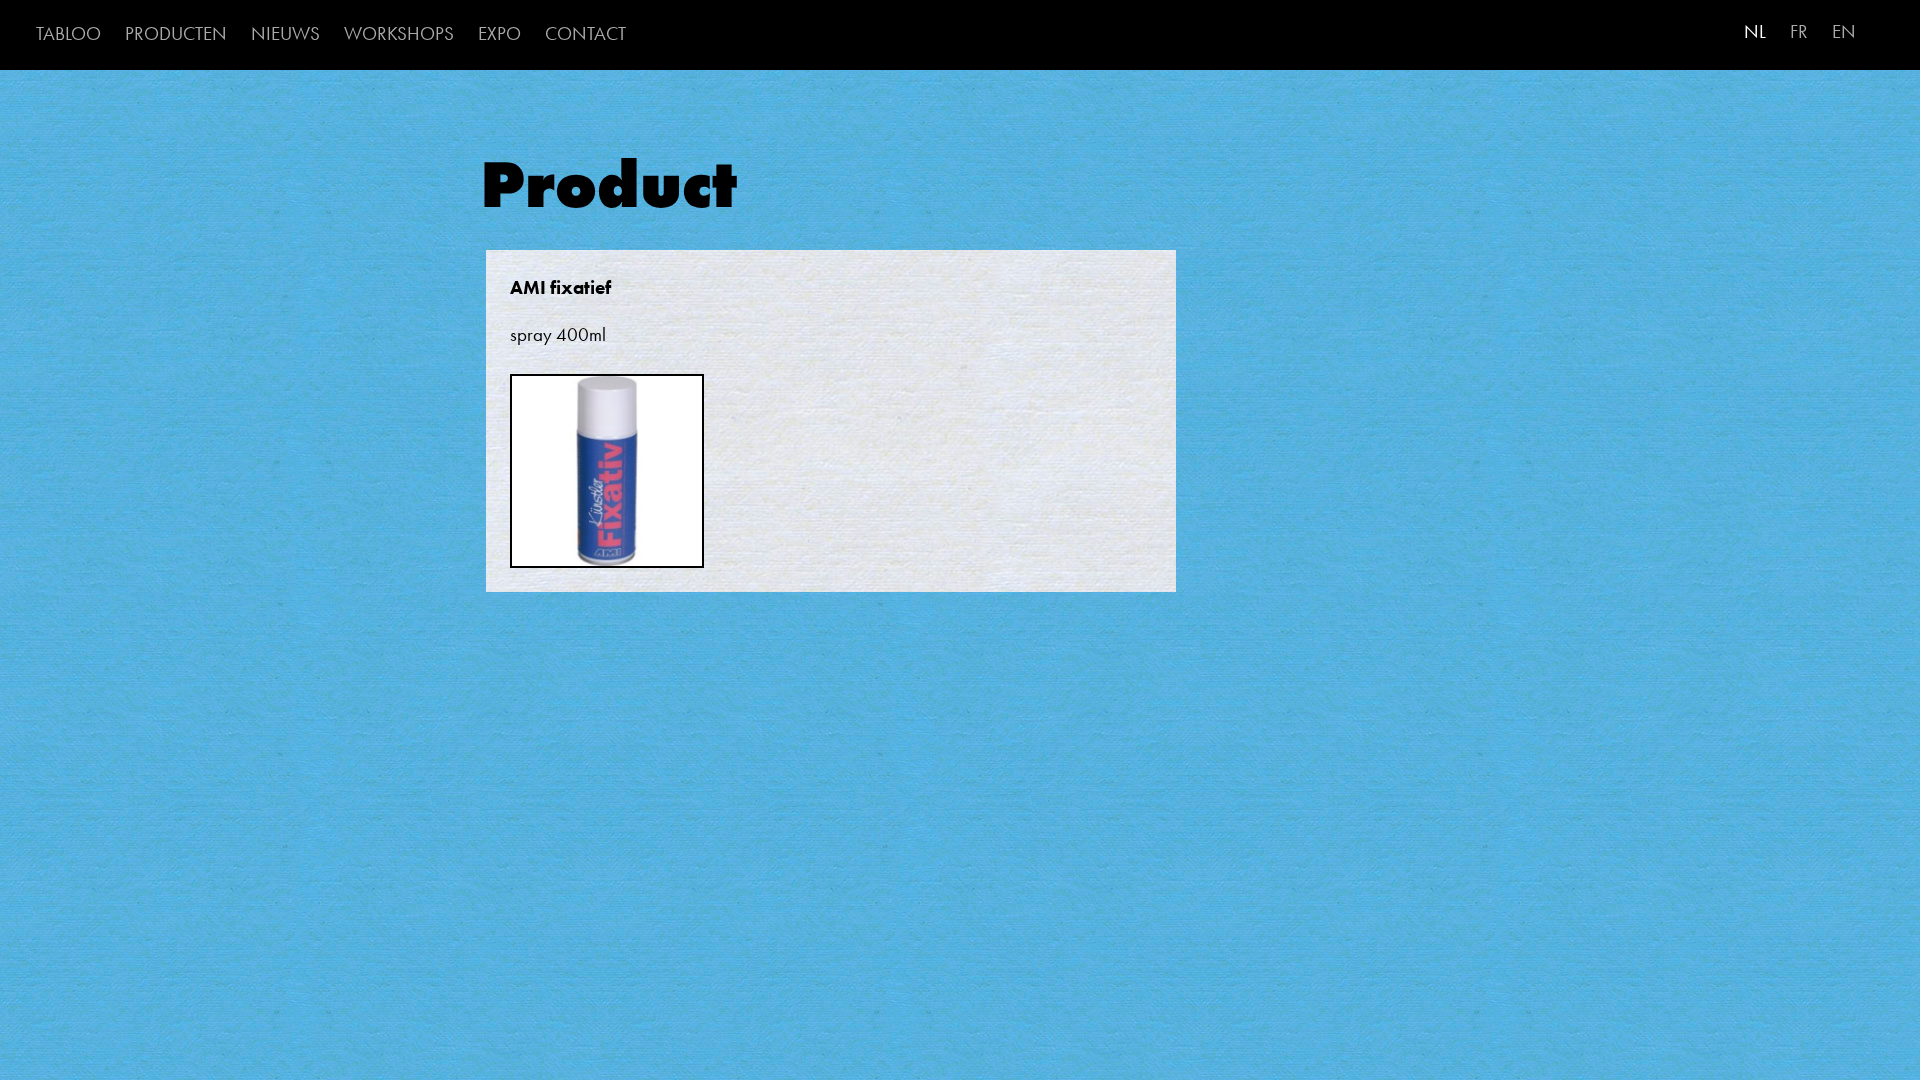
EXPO (499, 33)
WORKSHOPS (399, 33)
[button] (607, 480)
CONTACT (585, 33)
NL (1755, 31)
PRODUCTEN (176, 33)
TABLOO (68, 33)
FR (1799, 31)
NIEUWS (285, 33)
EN (1844, 31)
